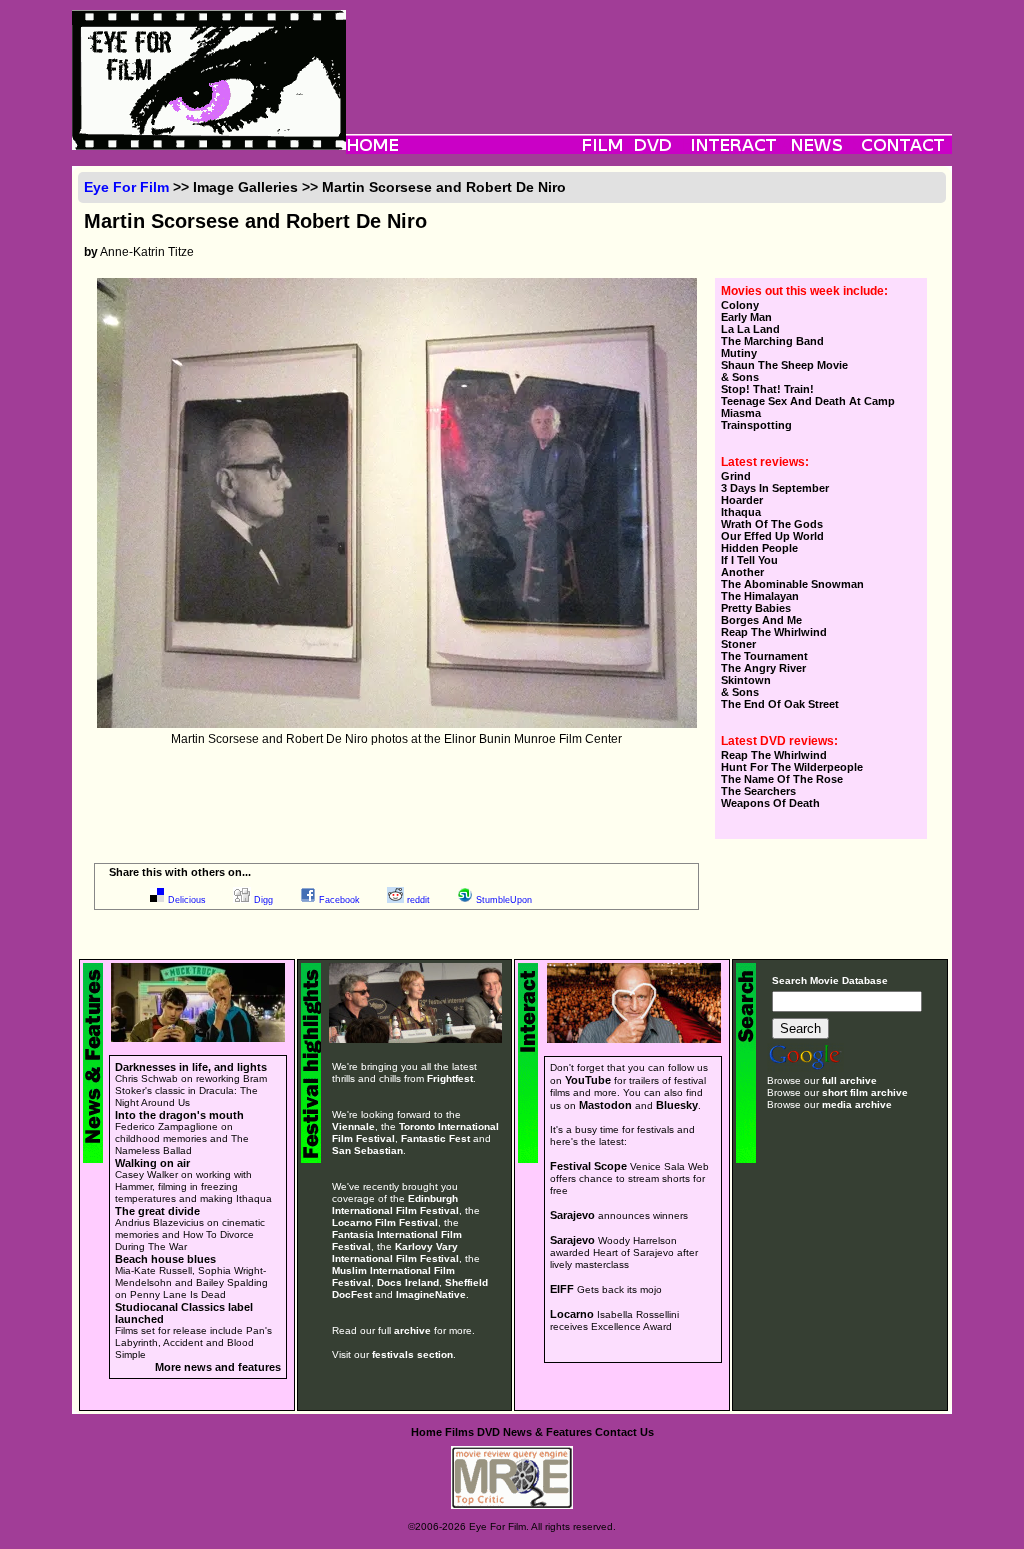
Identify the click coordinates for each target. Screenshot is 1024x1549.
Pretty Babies (756, 608)
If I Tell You (749, 560)
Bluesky (677, 1105)
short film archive (865, 1092)
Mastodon (605, 1105)
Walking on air (152, 1163)
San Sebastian (367, 1150)
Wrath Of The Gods (772, 524)
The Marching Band (772, 341)
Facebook (339, 900)
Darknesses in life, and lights (191, 1067)
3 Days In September (775, 488)
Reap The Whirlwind (774, 632)
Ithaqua (741, 512)
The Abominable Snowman (792, 584)
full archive (849, 1080)
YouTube (588, 1080)
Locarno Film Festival (385, 1222)
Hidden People (759, 548)
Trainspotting (756, 425)
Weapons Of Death (770, 803)
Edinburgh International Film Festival (395, 1204)
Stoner (738, 644)
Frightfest (450, 1078)
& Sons (740, 377)
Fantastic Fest (435, 1138)
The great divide (157, 1211)
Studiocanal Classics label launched (184, 1313)
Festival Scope (588, 1166)
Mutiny (739, 353)
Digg (263, 900)
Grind (736, 476)
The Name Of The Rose (782, 779)
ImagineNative (431, 1294)
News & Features (547, 1432)
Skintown (746, 680)
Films (459, 1432)
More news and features (218, 1367)
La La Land (750, 329)
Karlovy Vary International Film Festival (395, 1252)
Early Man (746, 317)
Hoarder (742, 500)
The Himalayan (760, 596)
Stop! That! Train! (767, 389)
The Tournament (764, 656)
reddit (418, 900)
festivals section (412, 1354)
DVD (488, 1432)
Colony (740, 305)
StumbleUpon (504, 900)
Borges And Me (761, 620)
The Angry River (763, 668)
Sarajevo (572, 1215)
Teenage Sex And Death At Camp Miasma (808, 407)
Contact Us (624, 1432)
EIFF (562, 1289)
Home (426, 1432)
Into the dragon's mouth (179, 1115)
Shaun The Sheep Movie (784, 365)
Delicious (187, 900)
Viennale (353, 1126)
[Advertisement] (649, 55)
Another (742, 572)
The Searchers (758, 791)
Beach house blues (165, 1259)
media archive (857, 1104)
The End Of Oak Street (780, 704)
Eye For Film (126, 187)
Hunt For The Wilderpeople (792, 767)
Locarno (572, 1314)
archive (412, 1330)
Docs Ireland (408, 1282)
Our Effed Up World (772, 536)
